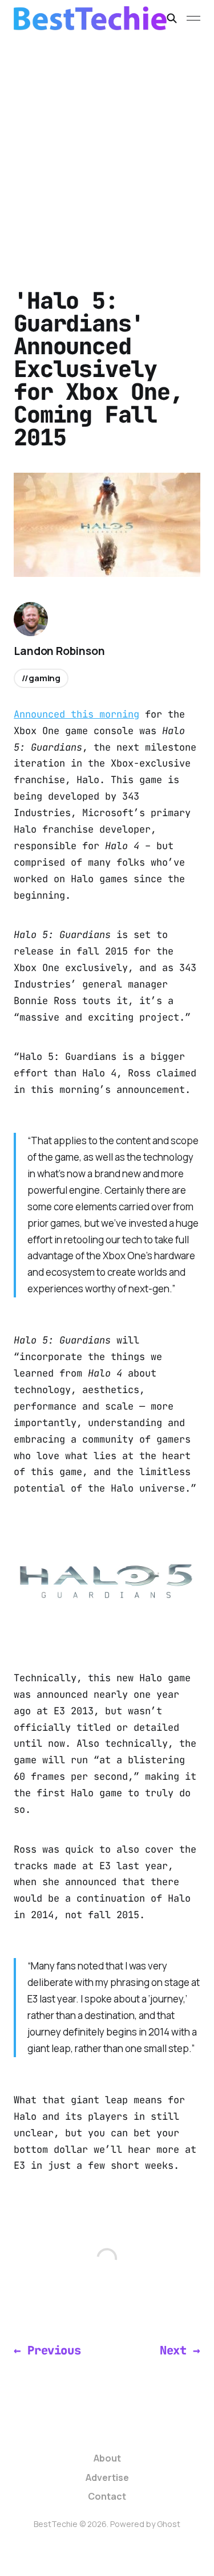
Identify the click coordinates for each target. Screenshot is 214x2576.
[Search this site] (172, 18)
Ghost (169, 2524)
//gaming (41, 678)
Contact (107, 2496)
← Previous (47, 2350)
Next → (180, 2350)
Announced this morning (76, 714)
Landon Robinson (59, 651)
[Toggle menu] (193, 18)
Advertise (107, 2477)
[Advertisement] (107, 149)
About (107, 2458)
